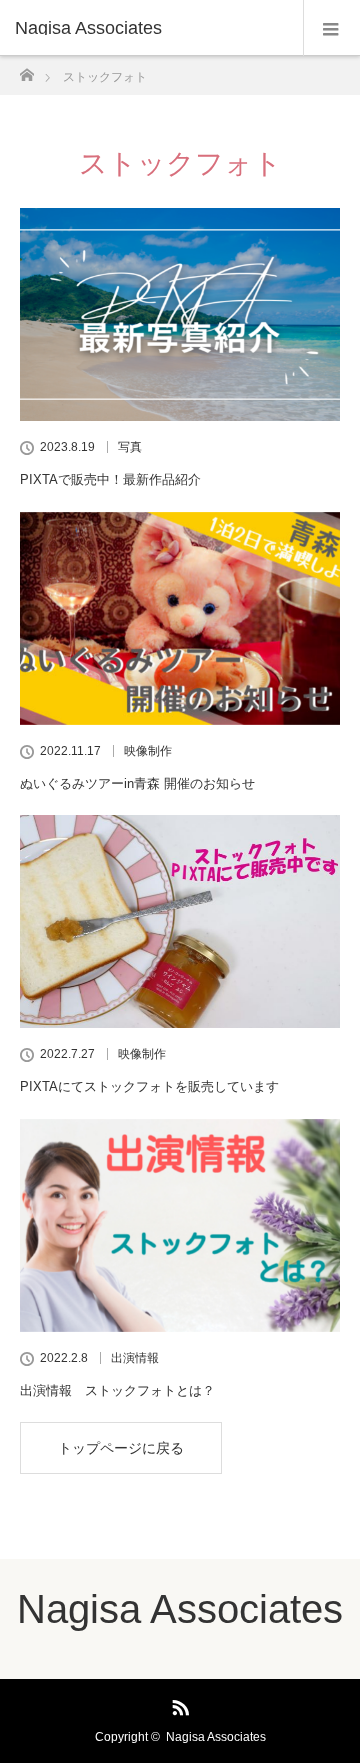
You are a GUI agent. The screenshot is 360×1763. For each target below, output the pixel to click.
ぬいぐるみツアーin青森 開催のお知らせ (137, 783)
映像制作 (148, 751)
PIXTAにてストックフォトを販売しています (149, 1086)
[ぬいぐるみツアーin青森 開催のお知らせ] (180, 618)
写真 (130, 447)
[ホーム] (26, 69)
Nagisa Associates (88, 28)
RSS (178, 1704)
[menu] (331, 28)
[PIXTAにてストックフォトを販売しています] (180, 921)
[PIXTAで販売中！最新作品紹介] (180, 314)
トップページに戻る (121, 1448)
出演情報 (135, 1358)
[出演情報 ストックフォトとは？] (180, 1225)
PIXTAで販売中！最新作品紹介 (110, 479)
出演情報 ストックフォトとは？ (117, 1390)
